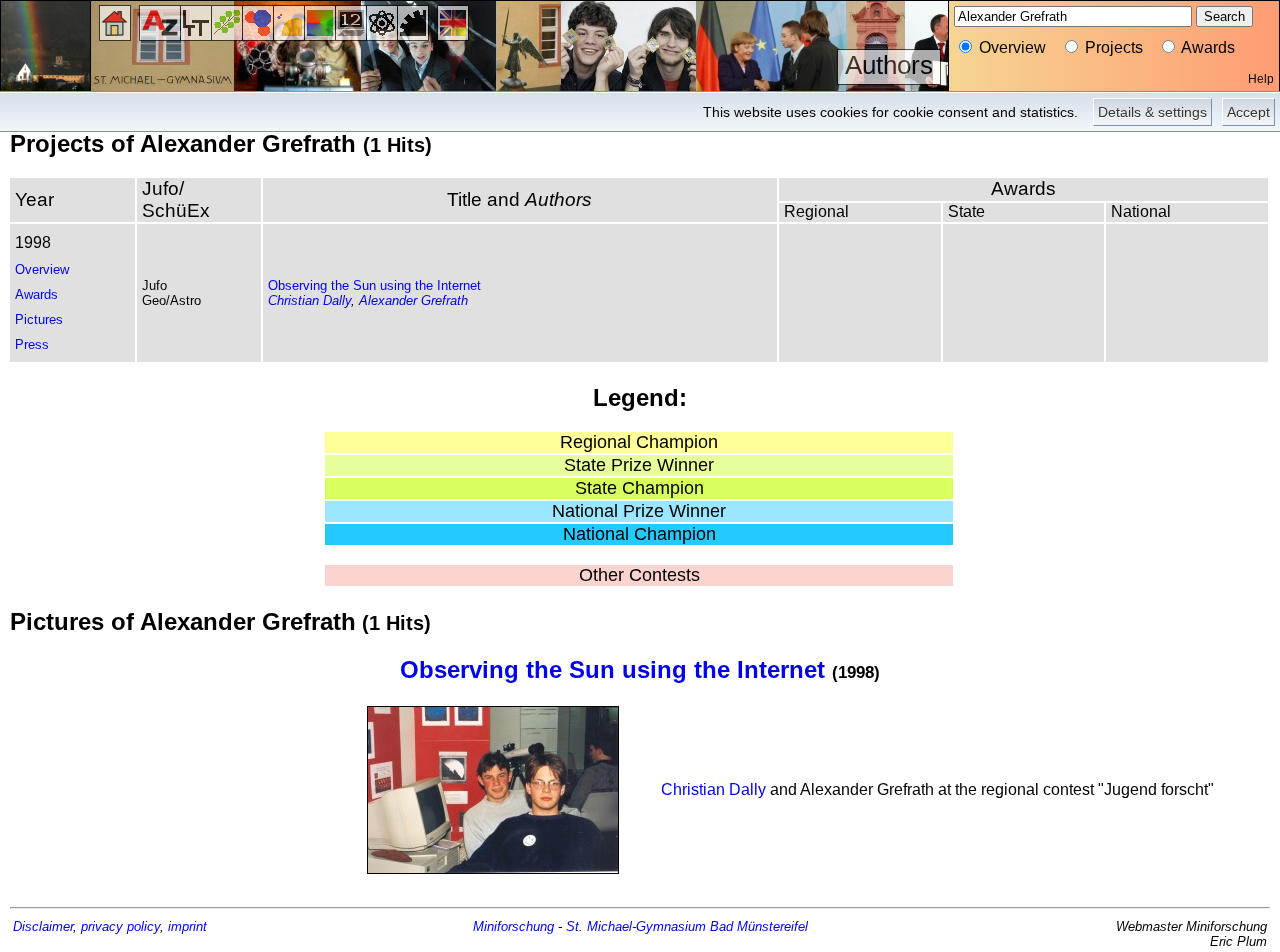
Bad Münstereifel (759, 926)
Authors (889, 65)
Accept (1248, 112)
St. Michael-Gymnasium (636, 926)
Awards (36, 294)
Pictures (39, 319)
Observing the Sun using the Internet (374, 285)
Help (1261, 79)
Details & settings (1152, 112)
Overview (42, 269)
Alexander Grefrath (413, 300)
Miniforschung (513, 926)
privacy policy (120, 926)
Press (32, 344)
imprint (187, 926)
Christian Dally (309, 300)
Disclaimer (43, 926)
